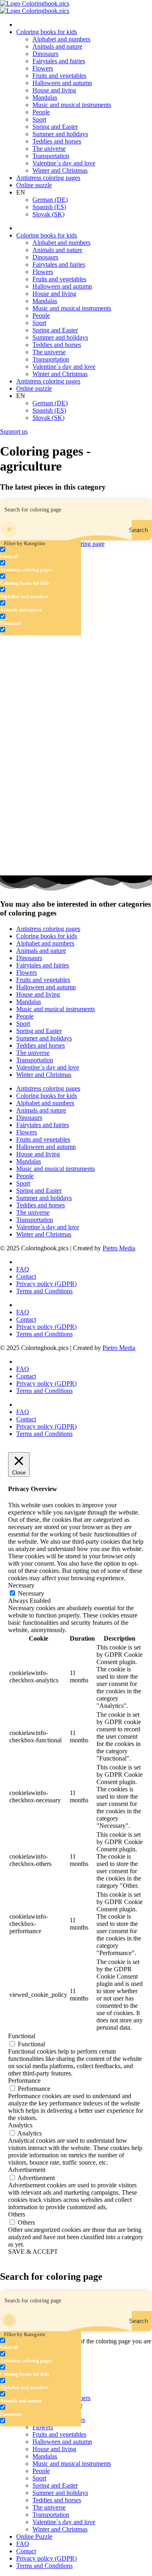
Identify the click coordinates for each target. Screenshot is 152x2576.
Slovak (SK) (48, 214)
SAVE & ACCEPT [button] (33, 2252)
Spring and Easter (55, 127)
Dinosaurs (45, 54)
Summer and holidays (60, 134)
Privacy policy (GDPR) (46, 1284)
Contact (26, 1276)
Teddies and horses (57, 141)
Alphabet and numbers (61, 39)
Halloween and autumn (62, 83)
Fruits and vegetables (59, 76)
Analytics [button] (20, 2125)
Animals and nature (57, 46)
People (41, 112)
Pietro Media (119, 1248)
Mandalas (45, 97)
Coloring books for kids (47, 32)
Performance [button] (24, 2081)
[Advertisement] (76, 647)
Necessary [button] (21, 1585)
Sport (39, 119)
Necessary (31, 1593)
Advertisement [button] (27, 2170)
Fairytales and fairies (59, 61)
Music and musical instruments (72, 105)
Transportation (51, 156)
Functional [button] (22, 2036)
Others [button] (17, 2214)
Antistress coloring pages (48, 178)
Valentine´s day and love (64, 163)
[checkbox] (41, 553)
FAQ (23, 1269)
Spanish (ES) (49, 207)
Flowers (43, 68)
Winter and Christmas (60, 170)
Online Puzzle (34, 2536)
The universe (49, 149)
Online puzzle (34, 185)
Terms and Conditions (44, 1291)
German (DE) (50, 200)
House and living (54, 90)
